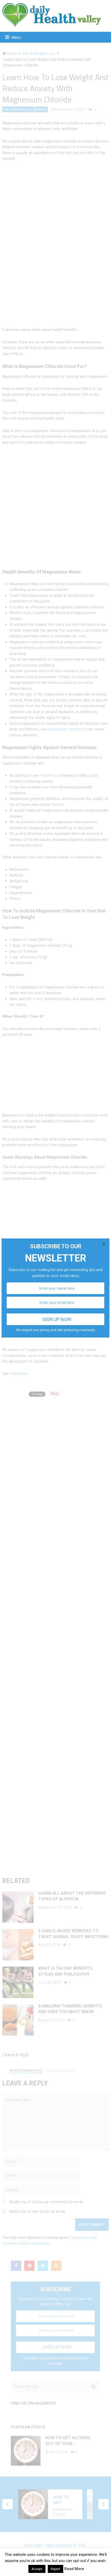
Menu (16, 37)
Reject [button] (55, 2569)
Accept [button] (37, 2569)
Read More (74, 2569)
